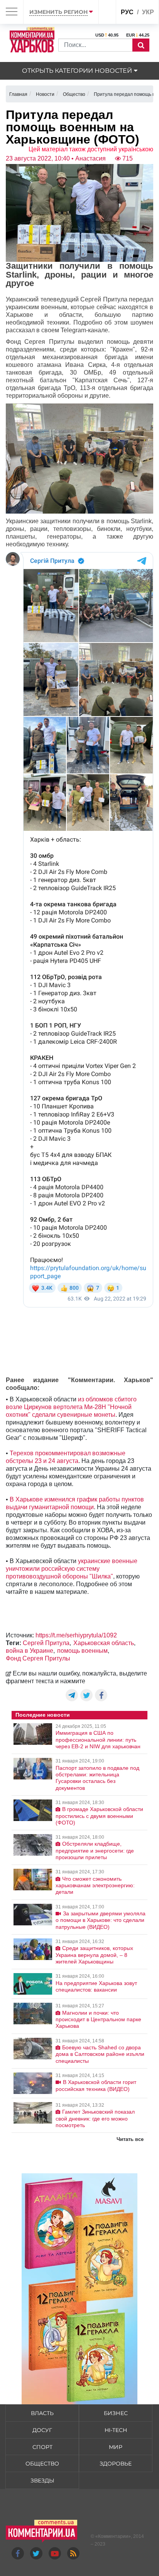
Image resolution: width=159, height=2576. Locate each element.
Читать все (130, 2139)
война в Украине (30, 1651)
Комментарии (113, 2536)
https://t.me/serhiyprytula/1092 (76, 1635)
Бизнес (116, 2413)
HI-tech (116, 2430)
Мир (116, 2447)
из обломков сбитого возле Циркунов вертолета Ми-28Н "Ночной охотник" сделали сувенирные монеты (71, 1407)
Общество (42, 2464)
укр (148, 12)
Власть (42, 2413)
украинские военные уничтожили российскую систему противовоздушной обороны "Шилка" (72, 1569)
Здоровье (116, 2464)
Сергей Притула (46, 1643)
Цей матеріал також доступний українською (91, 149)
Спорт (42, 2447)
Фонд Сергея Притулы (38, 1658)
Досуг (42, 2430)
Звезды (42, 2481)
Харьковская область (104, 1643)
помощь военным (82, 1651)
